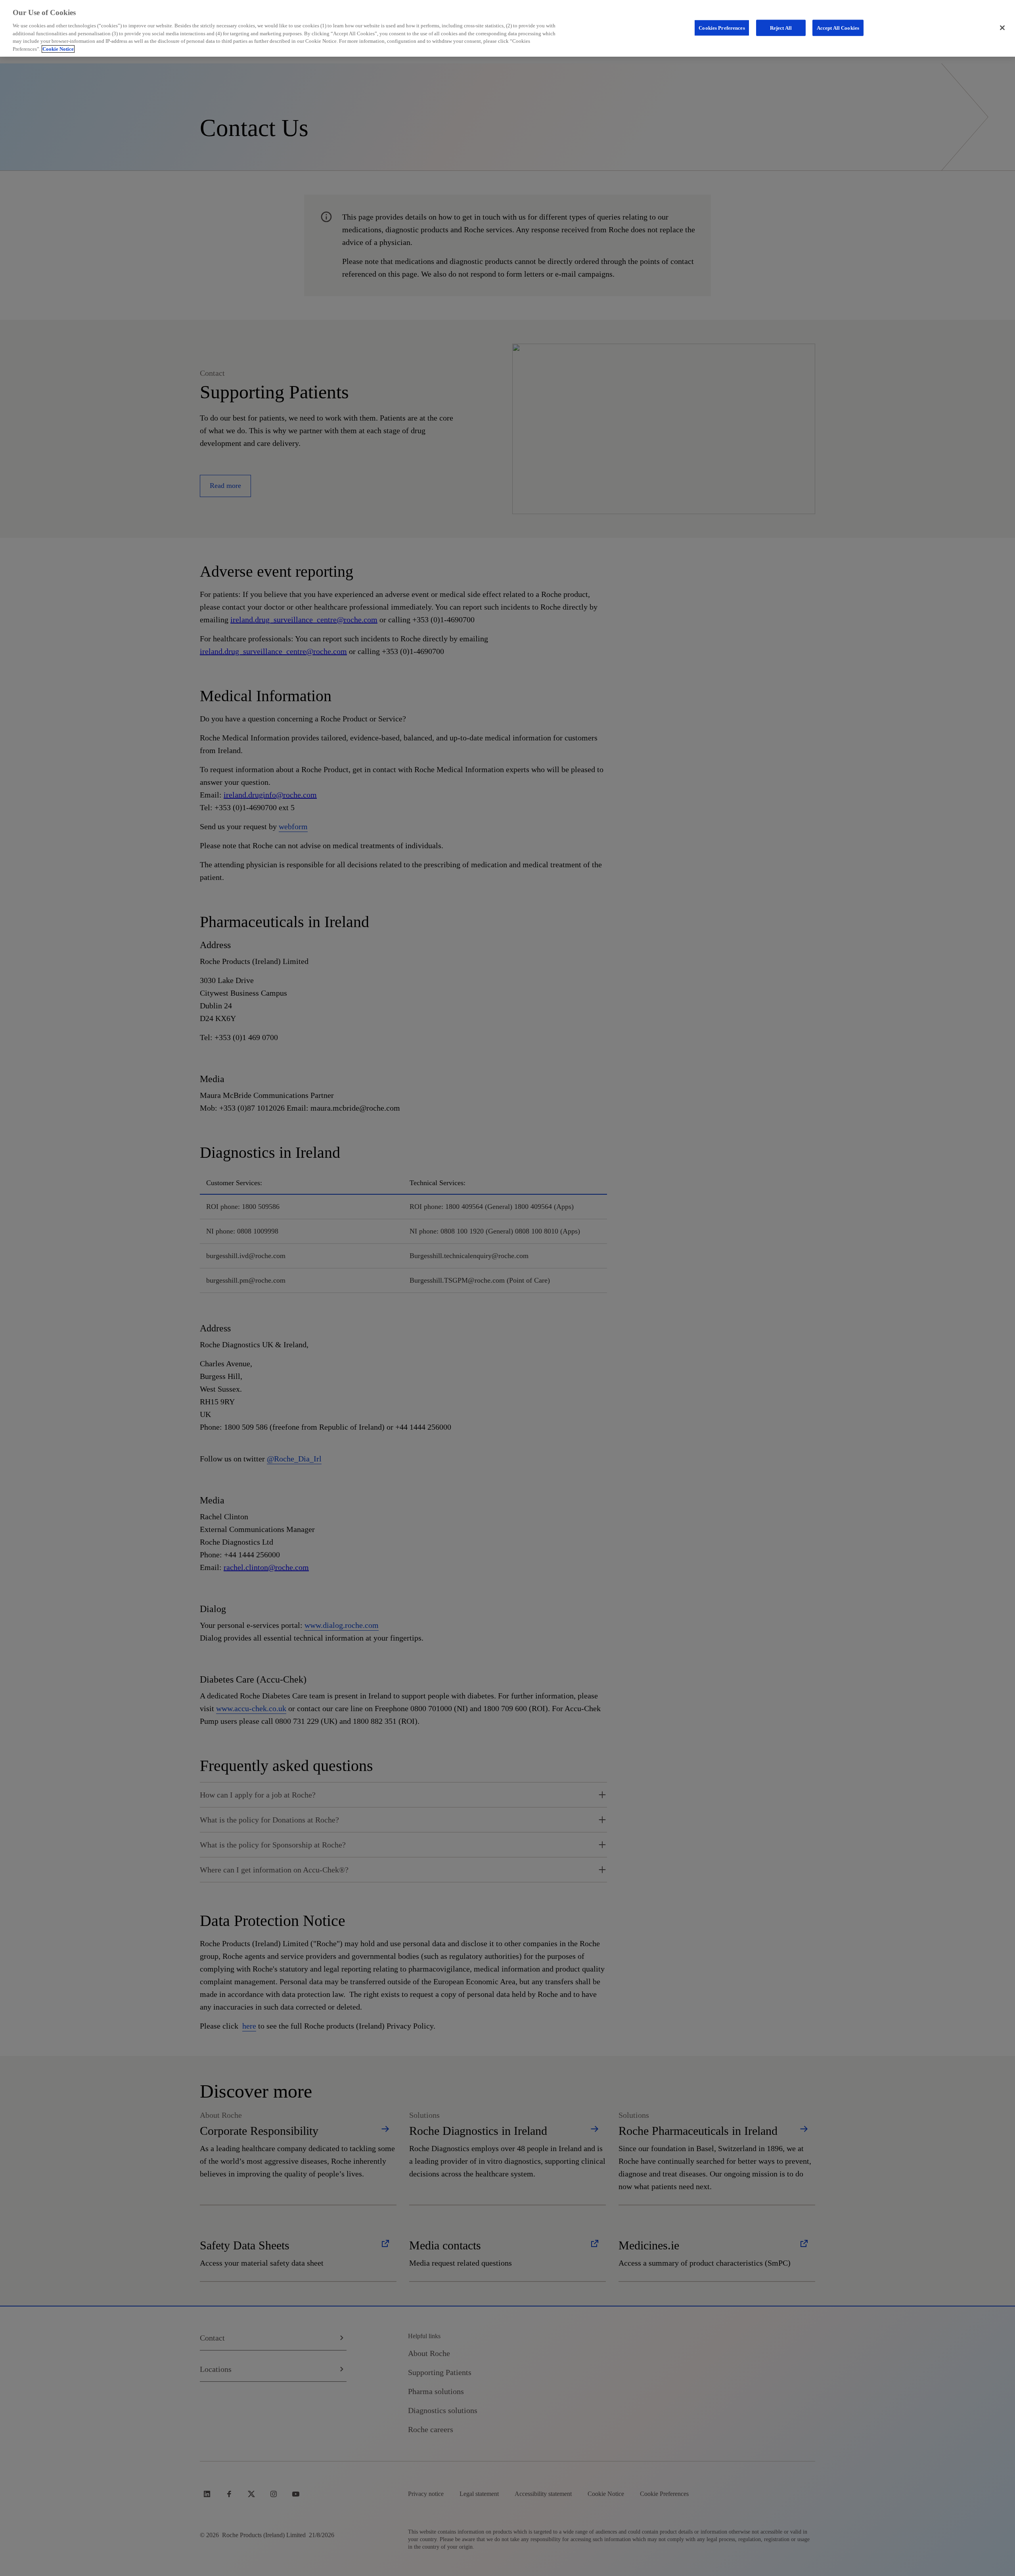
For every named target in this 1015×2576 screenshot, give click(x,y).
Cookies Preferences (722, 28)
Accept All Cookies (838, 28)
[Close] (1002, 28)
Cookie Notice (58, 49)
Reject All (781, 28)
